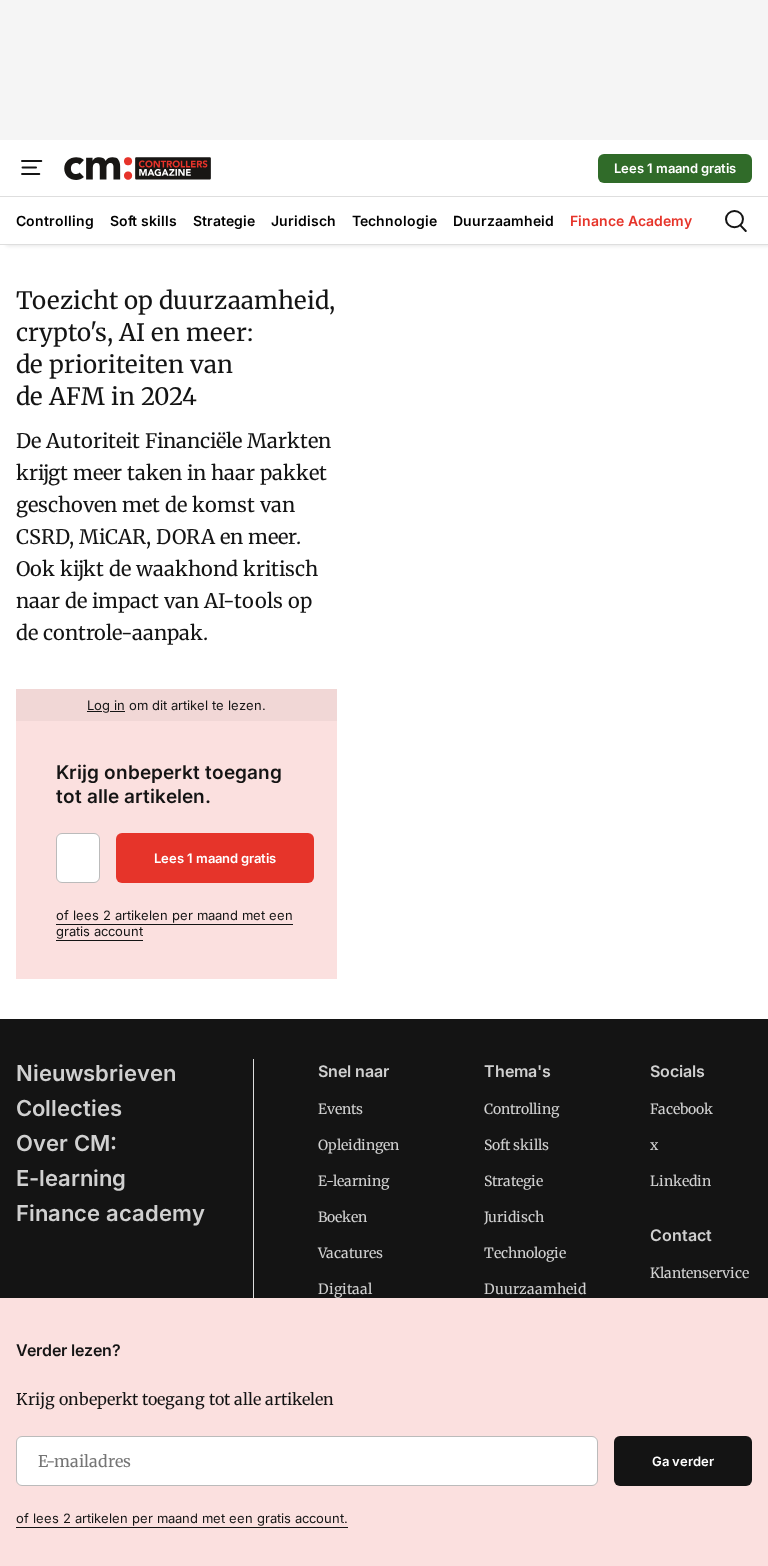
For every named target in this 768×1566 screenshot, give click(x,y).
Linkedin (680, 1181)
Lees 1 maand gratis (675, 168)
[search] (736, 221)
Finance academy (110, 1213)
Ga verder (683, 1461)
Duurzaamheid (535, 1289)
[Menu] (32, 168)
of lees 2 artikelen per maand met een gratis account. (182, 1518)
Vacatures (350, 1253)
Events (340, 1109)
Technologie (525, 1253)
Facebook (681, 1109)
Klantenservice (699, 1273)
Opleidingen (358, 1145)
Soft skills (516, 1145)
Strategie (513, 1181)
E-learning (71, 1178)
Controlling (521, 1109)
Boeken (342, 1217)
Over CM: (66, 1143)
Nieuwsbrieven (96, 1073)
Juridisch (514, 1217)
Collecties (69, 1108)
